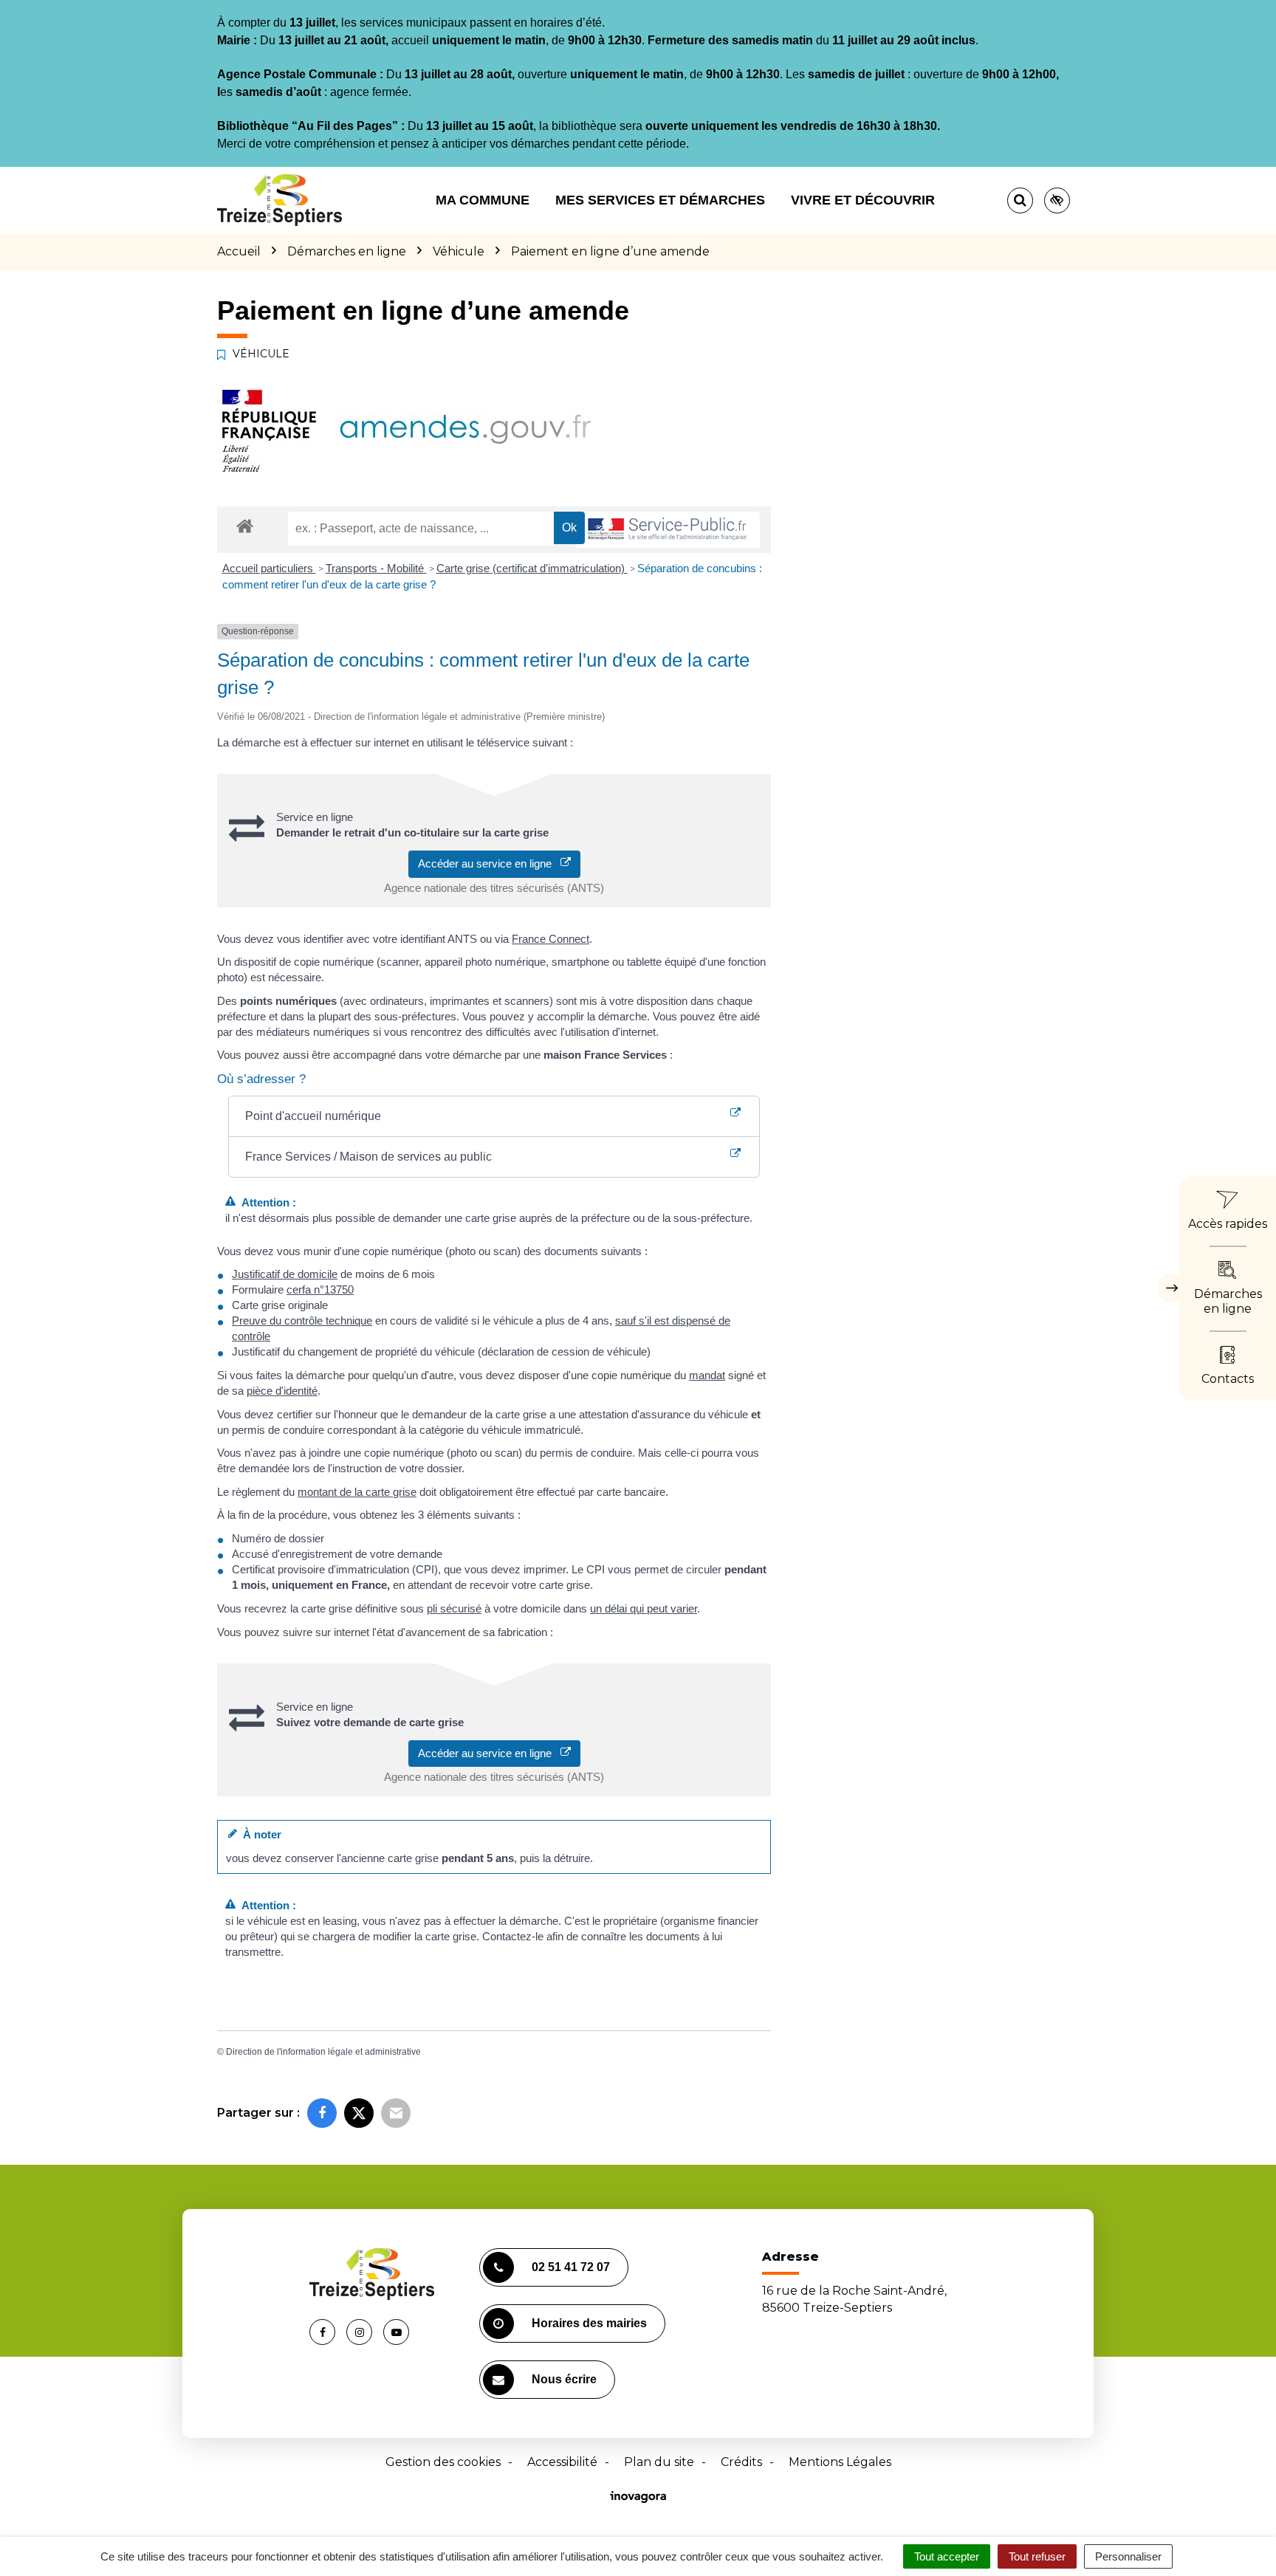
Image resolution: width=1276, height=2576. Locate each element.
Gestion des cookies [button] (443, 2462)
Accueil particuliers (269, 568)
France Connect (550, 939)
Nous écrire (564, 2379)
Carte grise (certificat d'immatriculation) (532, 568)
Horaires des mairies (589, 2323)
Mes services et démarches (660, 200)
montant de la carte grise (357, 1492)
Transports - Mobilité (376, 568)
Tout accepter (947, 2556)
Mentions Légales (840, 2462)
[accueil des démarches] (245, 525)
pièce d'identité (282, 1391)
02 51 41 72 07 (571, 2267)
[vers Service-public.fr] (668, 530)
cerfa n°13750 (320, 1289)
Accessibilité (562, 2462)
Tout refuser (1037, 2556)
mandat (707, 1375)
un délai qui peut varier (644, 1608)
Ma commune (483, 200)
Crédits (741, 2462)
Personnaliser (1128, 2556)
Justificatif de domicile (285, 1274)
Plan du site (659, 2462)
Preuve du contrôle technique (302, 1320)
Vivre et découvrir (863, 200)
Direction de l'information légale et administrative (323, 2052)
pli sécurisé (454, 1608)
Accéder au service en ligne (489, 863)
